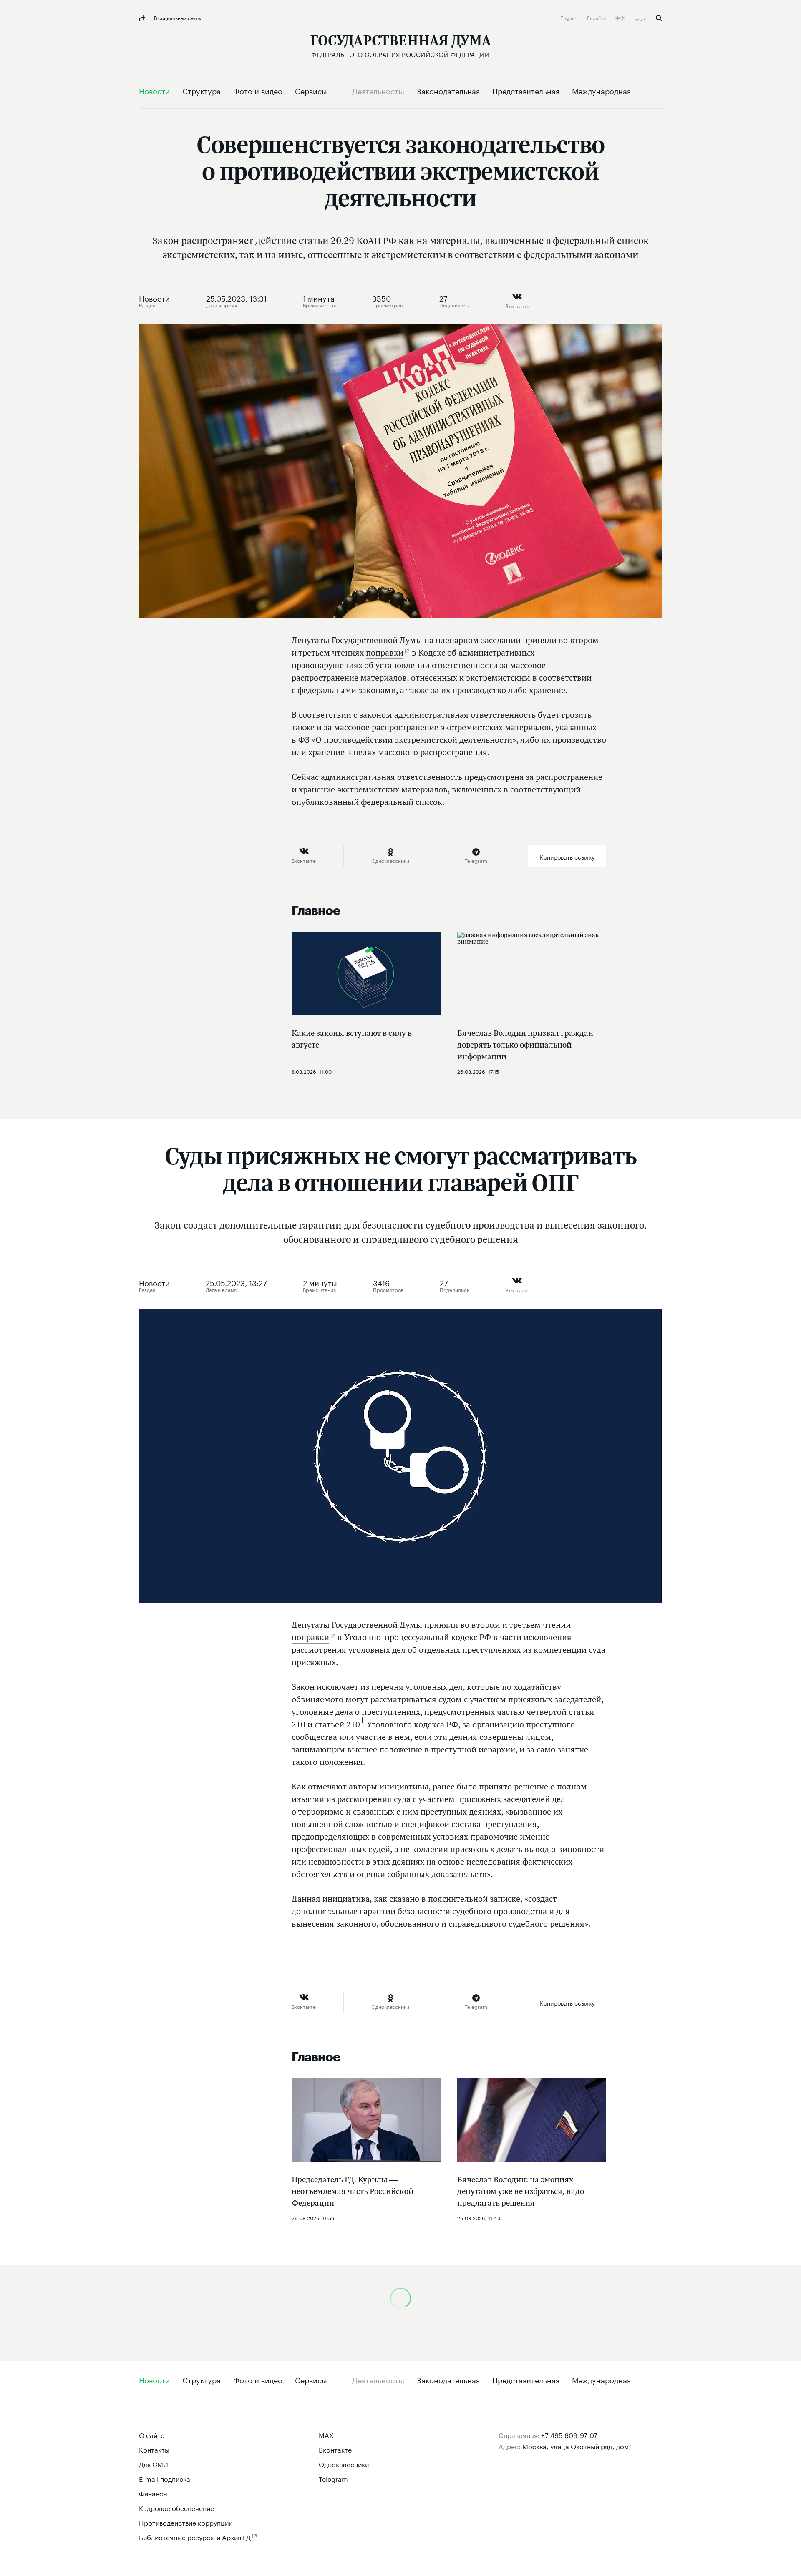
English (569, 17)
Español (597, 17)
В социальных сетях (177, 17)
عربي (641, 17)
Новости (154, 297)
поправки (385, 653)
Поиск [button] (659, 18)
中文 (621, 17)
